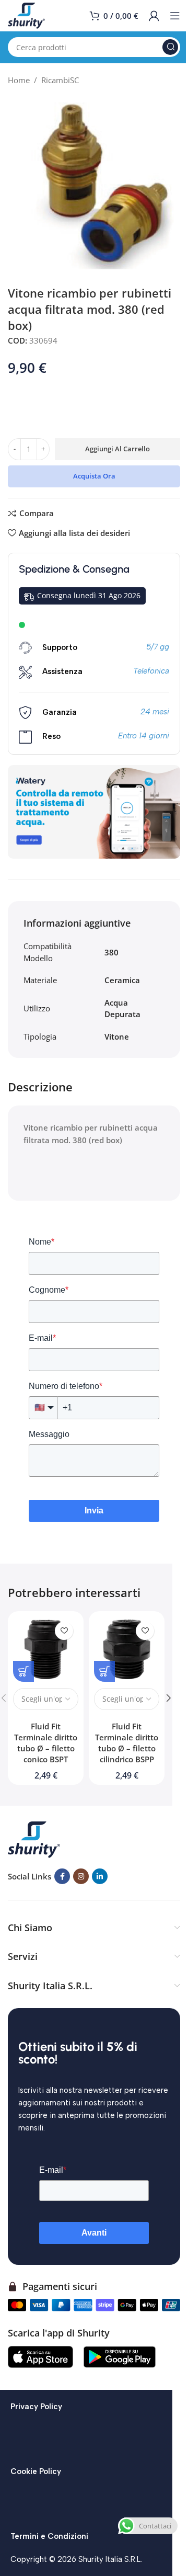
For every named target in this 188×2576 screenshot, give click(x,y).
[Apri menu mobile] (175, 16)
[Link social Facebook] (62, 1876)
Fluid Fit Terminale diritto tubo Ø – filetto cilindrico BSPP (127, 1743)
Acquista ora (94, 476)
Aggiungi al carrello (118, 449)
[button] (169, 1698)
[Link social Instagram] (81, 1876)
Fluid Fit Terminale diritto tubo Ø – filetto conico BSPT (46, 1743)
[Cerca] (170, 47)
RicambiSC (60, 80)
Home (19, 80)
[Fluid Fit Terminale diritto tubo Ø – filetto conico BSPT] (46, 1649)
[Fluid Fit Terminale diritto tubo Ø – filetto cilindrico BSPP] (127, 1649)
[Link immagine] (34, 1839)
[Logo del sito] (26, 15)
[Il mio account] (154, 16)
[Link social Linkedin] (100, 1876)
